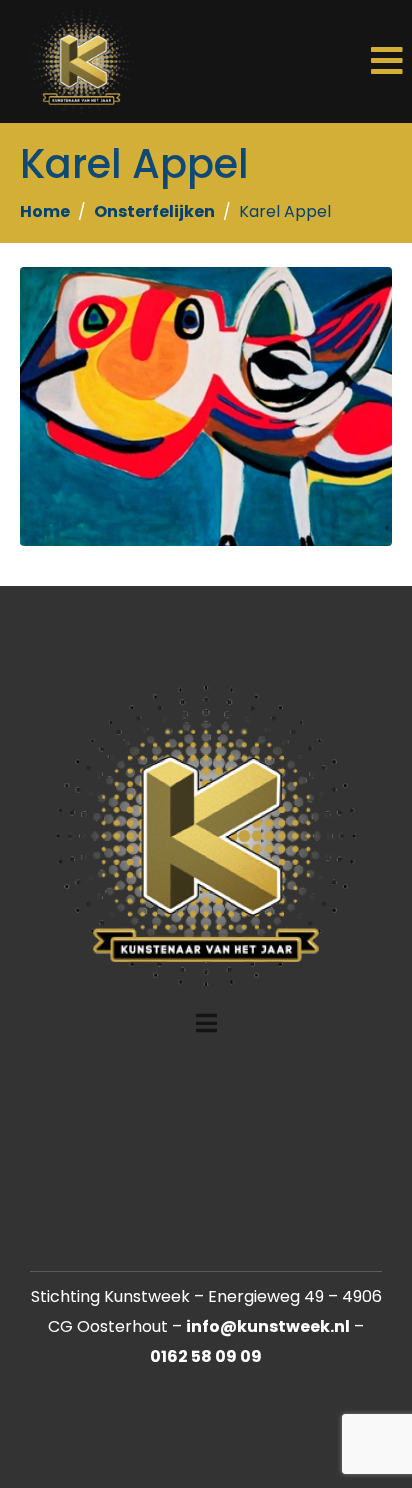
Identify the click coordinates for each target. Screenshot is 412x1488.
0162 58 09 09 (206, 1356)
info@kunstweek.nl (268, 1326)
